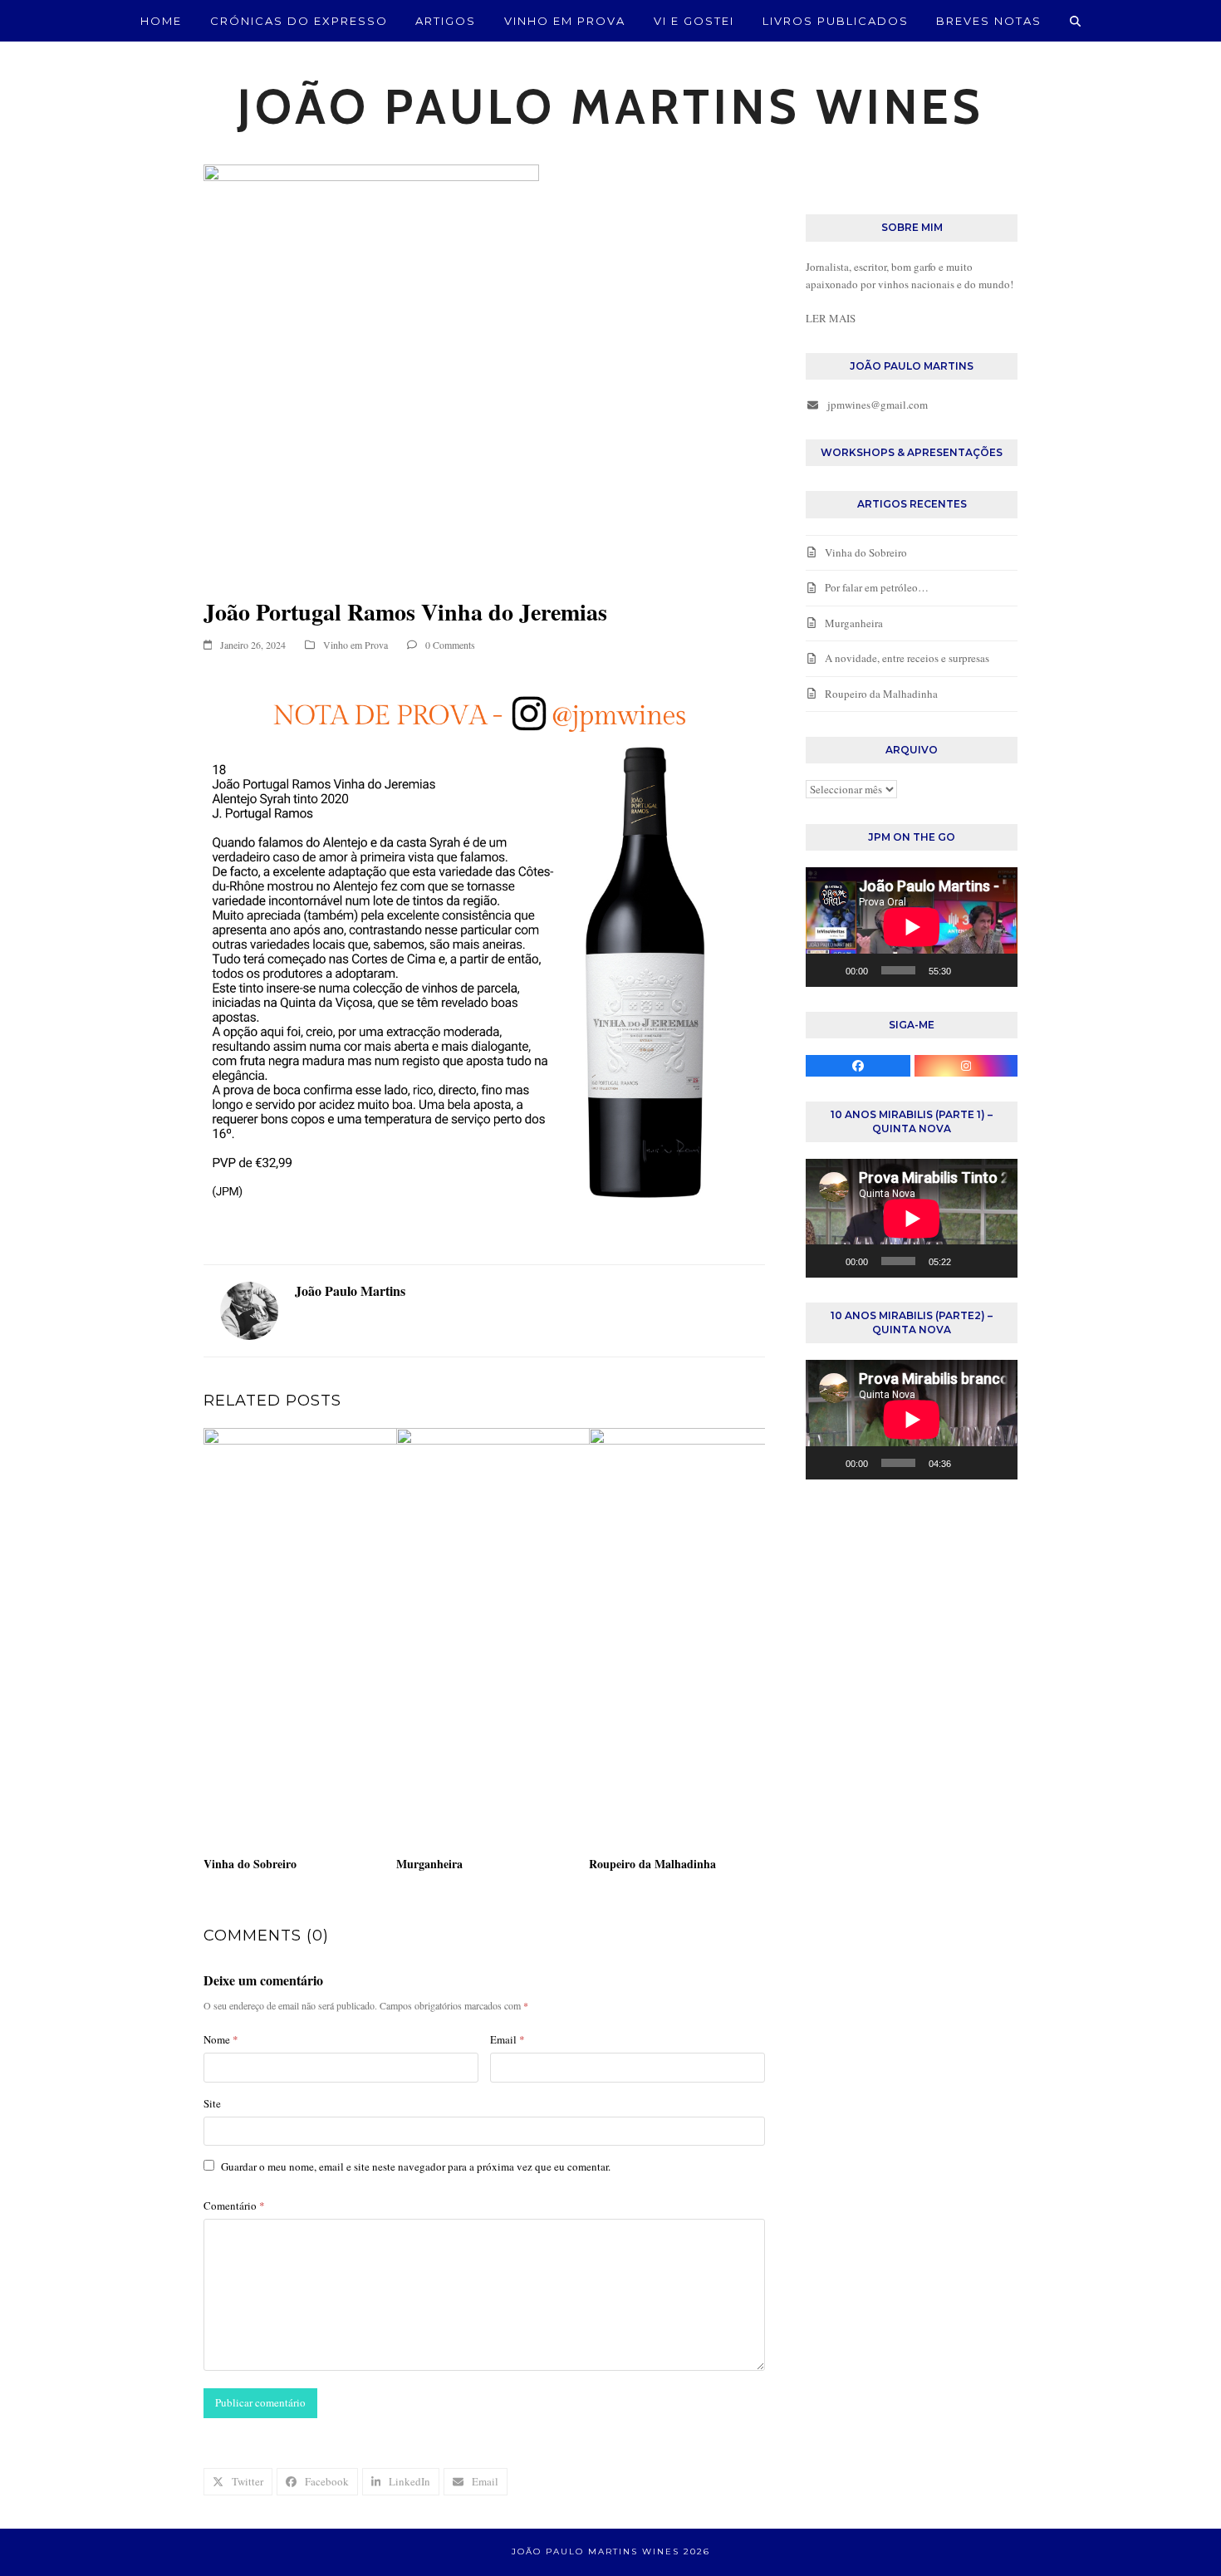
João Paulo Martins (350, 1290)
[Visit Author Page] (249, 1309)
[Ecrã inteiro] (996, 970)
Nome (221, 2039)
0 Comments (450, 645)
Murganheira (429, 1864)
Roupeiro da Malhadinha (652, 1864)
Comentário (234, 2206)
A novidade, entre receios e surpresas (907, 658)
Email (508, 2039)
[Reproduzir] (827, 970)
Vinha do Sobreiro (250, 1864)
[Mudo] (969, 970)
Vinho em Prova (356, 645)
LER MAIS (831, 318)
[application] (912, 927)
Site (212, 2103)
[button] (1076, 21)
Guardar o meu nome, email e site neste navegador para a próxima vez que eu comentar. (416, 2166)
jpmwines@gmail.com (878, 405)
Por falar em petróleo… (877, 587)
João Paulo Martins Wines (611, 107)
